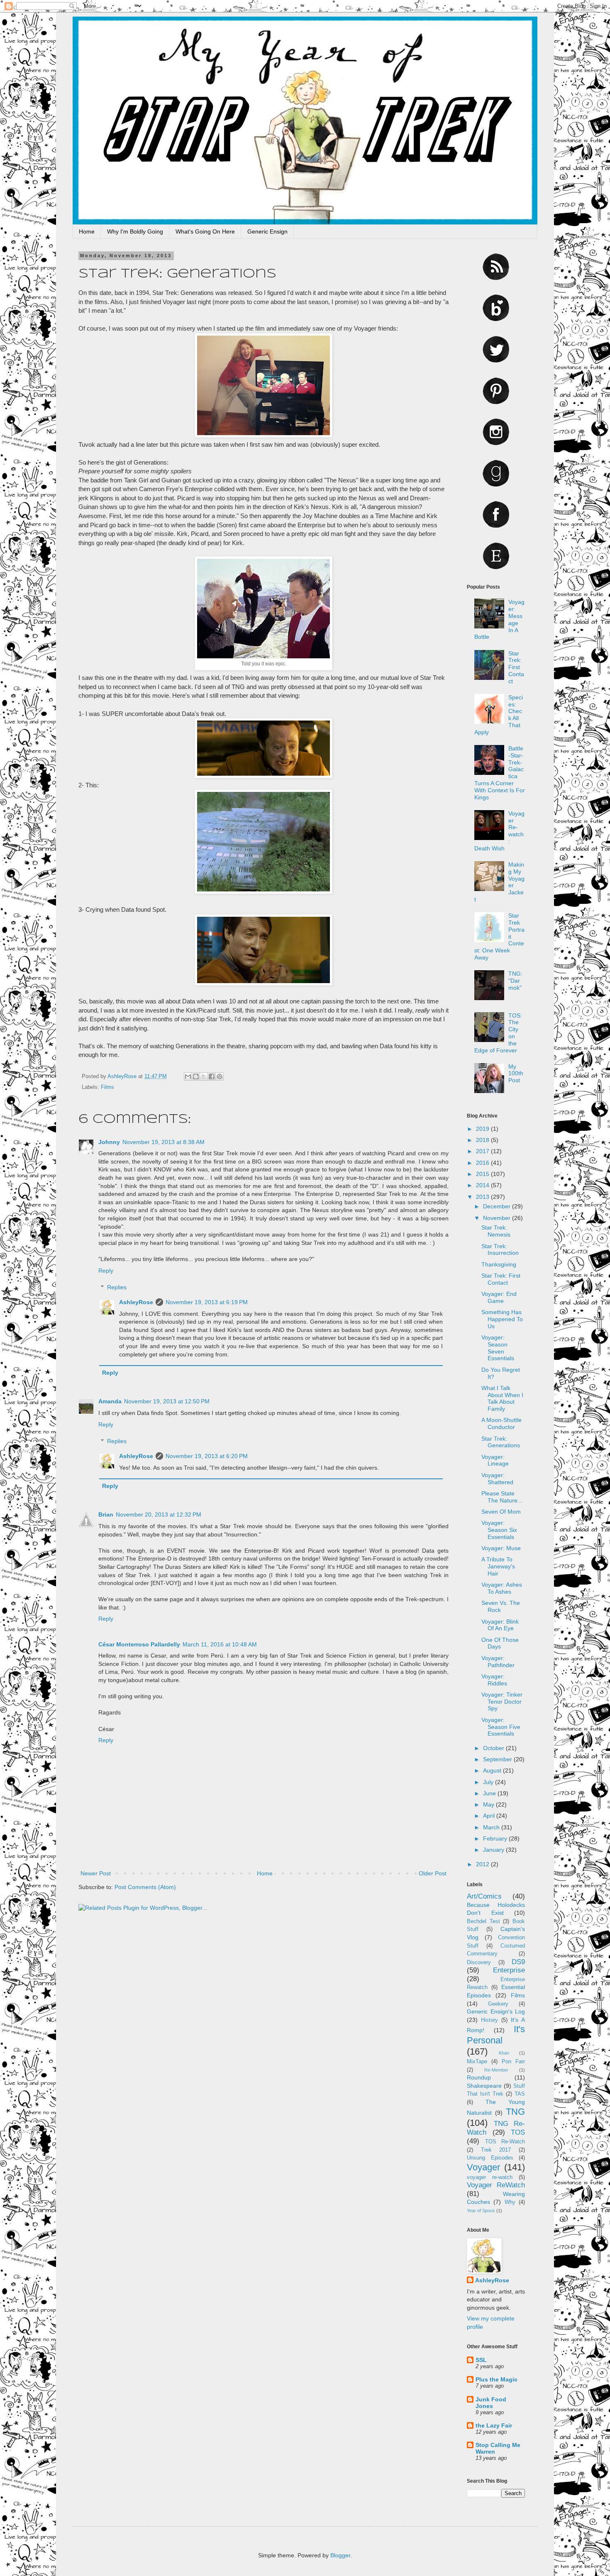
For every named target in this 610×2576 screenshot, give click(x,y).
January (494, 1850)
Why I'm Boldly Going (135, 231)
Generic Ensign (267, 231)
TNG (515, 2112)
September (498, 1759)
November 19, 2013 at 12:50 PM (167, 1401)
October (494, 1748)
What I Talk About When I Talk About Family (502, 1398)
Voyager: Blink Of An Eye (500, 1625)
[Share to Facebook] (212, 1076)
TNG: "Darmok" (515, 981)
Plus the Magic (497, 2379)
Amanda (110, 1401)
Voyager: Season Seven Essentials (498, 1348)
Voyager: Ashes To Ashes (502, 1588)
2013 (483, 1197)
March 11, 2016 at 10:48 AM (220, 1644)
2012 (483, 1864)
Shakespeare (484, 2086)
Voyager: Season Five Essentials (501, 1727)
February (496, 1838)
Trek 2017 (496, 2150)
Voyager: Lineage (495, 1460)
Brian (106, 1514)
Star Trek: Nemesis (496, 1231)
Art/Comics (484, 1896)
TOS (518, 2132)
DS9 (518, 1962)
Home (87, 231)
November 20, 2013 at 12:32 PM (159, 1514)
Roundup (479, 2077)
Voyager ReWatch (496, 2185)
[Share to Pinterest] (220, 1076)
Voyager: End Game (499, 1297)
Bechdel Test (483, 1921)
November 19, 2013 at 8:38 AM (163, 1142)
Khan (504, 2053)
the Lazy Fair (494, 2425)
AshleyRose (136, 1302)
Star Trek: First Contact (516, 667)
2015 (483, 1174)
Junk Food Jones (491, 2403)
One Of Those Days (500, 1643)
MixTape (477, 2062)
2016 (483, 1163)
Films (107, 1087)
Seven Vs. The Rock (501, 1606)
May (489, 1804)
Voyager (483, 2167)
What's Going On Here (205, 231)
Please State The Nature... (502, 1497)
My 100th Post (516, 1074)
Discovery (479, 1962)
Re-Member (496, 2070)
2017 (483, 1151)
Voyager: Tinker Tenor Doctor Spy (502, 1702)
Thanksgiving (499, 1264)
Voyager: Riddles (494, 1680)
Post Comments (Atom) (145, 1887)
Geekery (498, 2004)
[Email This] (188, 1076)
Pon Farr (513, 2062)
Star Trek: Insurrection (500, 1250)
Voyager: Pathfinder (498, 1662)
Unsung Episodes (490, 2158)
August (493, 1770)
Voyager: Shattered (497, 1479)
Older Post (433, 1873)
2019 (483, 1129)
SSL (481, 2360)
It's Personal (496, 2035)
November (498, 1218)
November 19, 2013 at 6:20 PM (207, 1456)
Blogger (340, 2555)
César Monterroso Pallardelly (139, 1644)
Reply (106, 1271)
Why (510, 2202)
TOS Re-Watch (505, 2142)
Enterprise (509, 1970)
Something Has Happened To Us (502, 1319)
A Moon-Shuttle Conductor (501, 1423)
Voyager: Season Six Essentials (499, 1530)
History (489, 2020)
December (498, 1206)
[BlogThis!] (196, 1076)
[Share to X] (204, 1076)
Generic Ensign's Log (496, 2011)
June (490, 1793)
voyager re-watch (490, 2177)
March (492, 1827)
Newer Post (96, 1873)
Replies (117, 1287)
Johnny (109, 1142)
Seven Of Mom (501, 1512)
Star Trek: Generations (501, 1442)
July (489, 1782)
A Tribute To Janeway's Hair (498, 1566)
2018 (483, 1140)
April (490, 1816)
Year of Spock (481, 2211)
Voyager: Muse (501, 1548)
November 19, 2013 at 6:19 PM (207, 1302)
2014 (483, 1185)
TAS (520, 2094)
